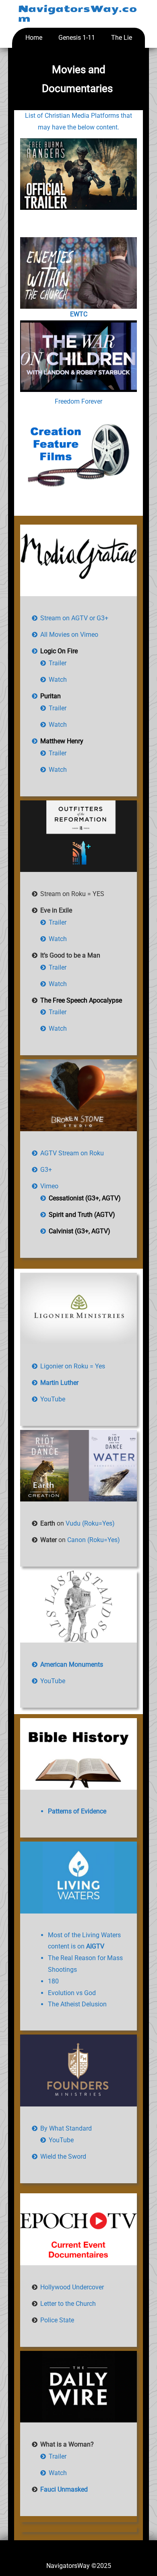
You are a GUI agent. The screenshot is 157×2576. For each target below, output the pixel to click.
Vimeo (49, 1186)
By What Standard (66, 2128)
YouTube (53, 1399)
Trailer (58, 663)
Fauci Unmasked (64, 2489)
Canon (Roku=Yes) (94, 1540)
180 (53, 1981)
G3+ (46, 1170)
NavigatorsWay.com (77, 14)
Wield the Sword (63, 2157)
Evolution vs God (72, 1993)
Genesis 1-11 (77, 38)
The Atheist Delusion (77, 2004)
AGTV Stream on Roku (72, 1153)
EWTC (79, 314)
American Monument (70, 1664)
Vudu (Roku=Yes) (90, 1523)
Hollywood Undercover (72, 2287)
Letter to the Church (68, 2304)
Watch (58, 680)
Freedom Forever (78, 401)
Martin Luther (59, 1383)
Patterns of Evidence (77, 1811)
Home (34, 38)
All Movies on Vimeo (69, 635)
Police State (57, 2320)
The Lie (122, 38)
